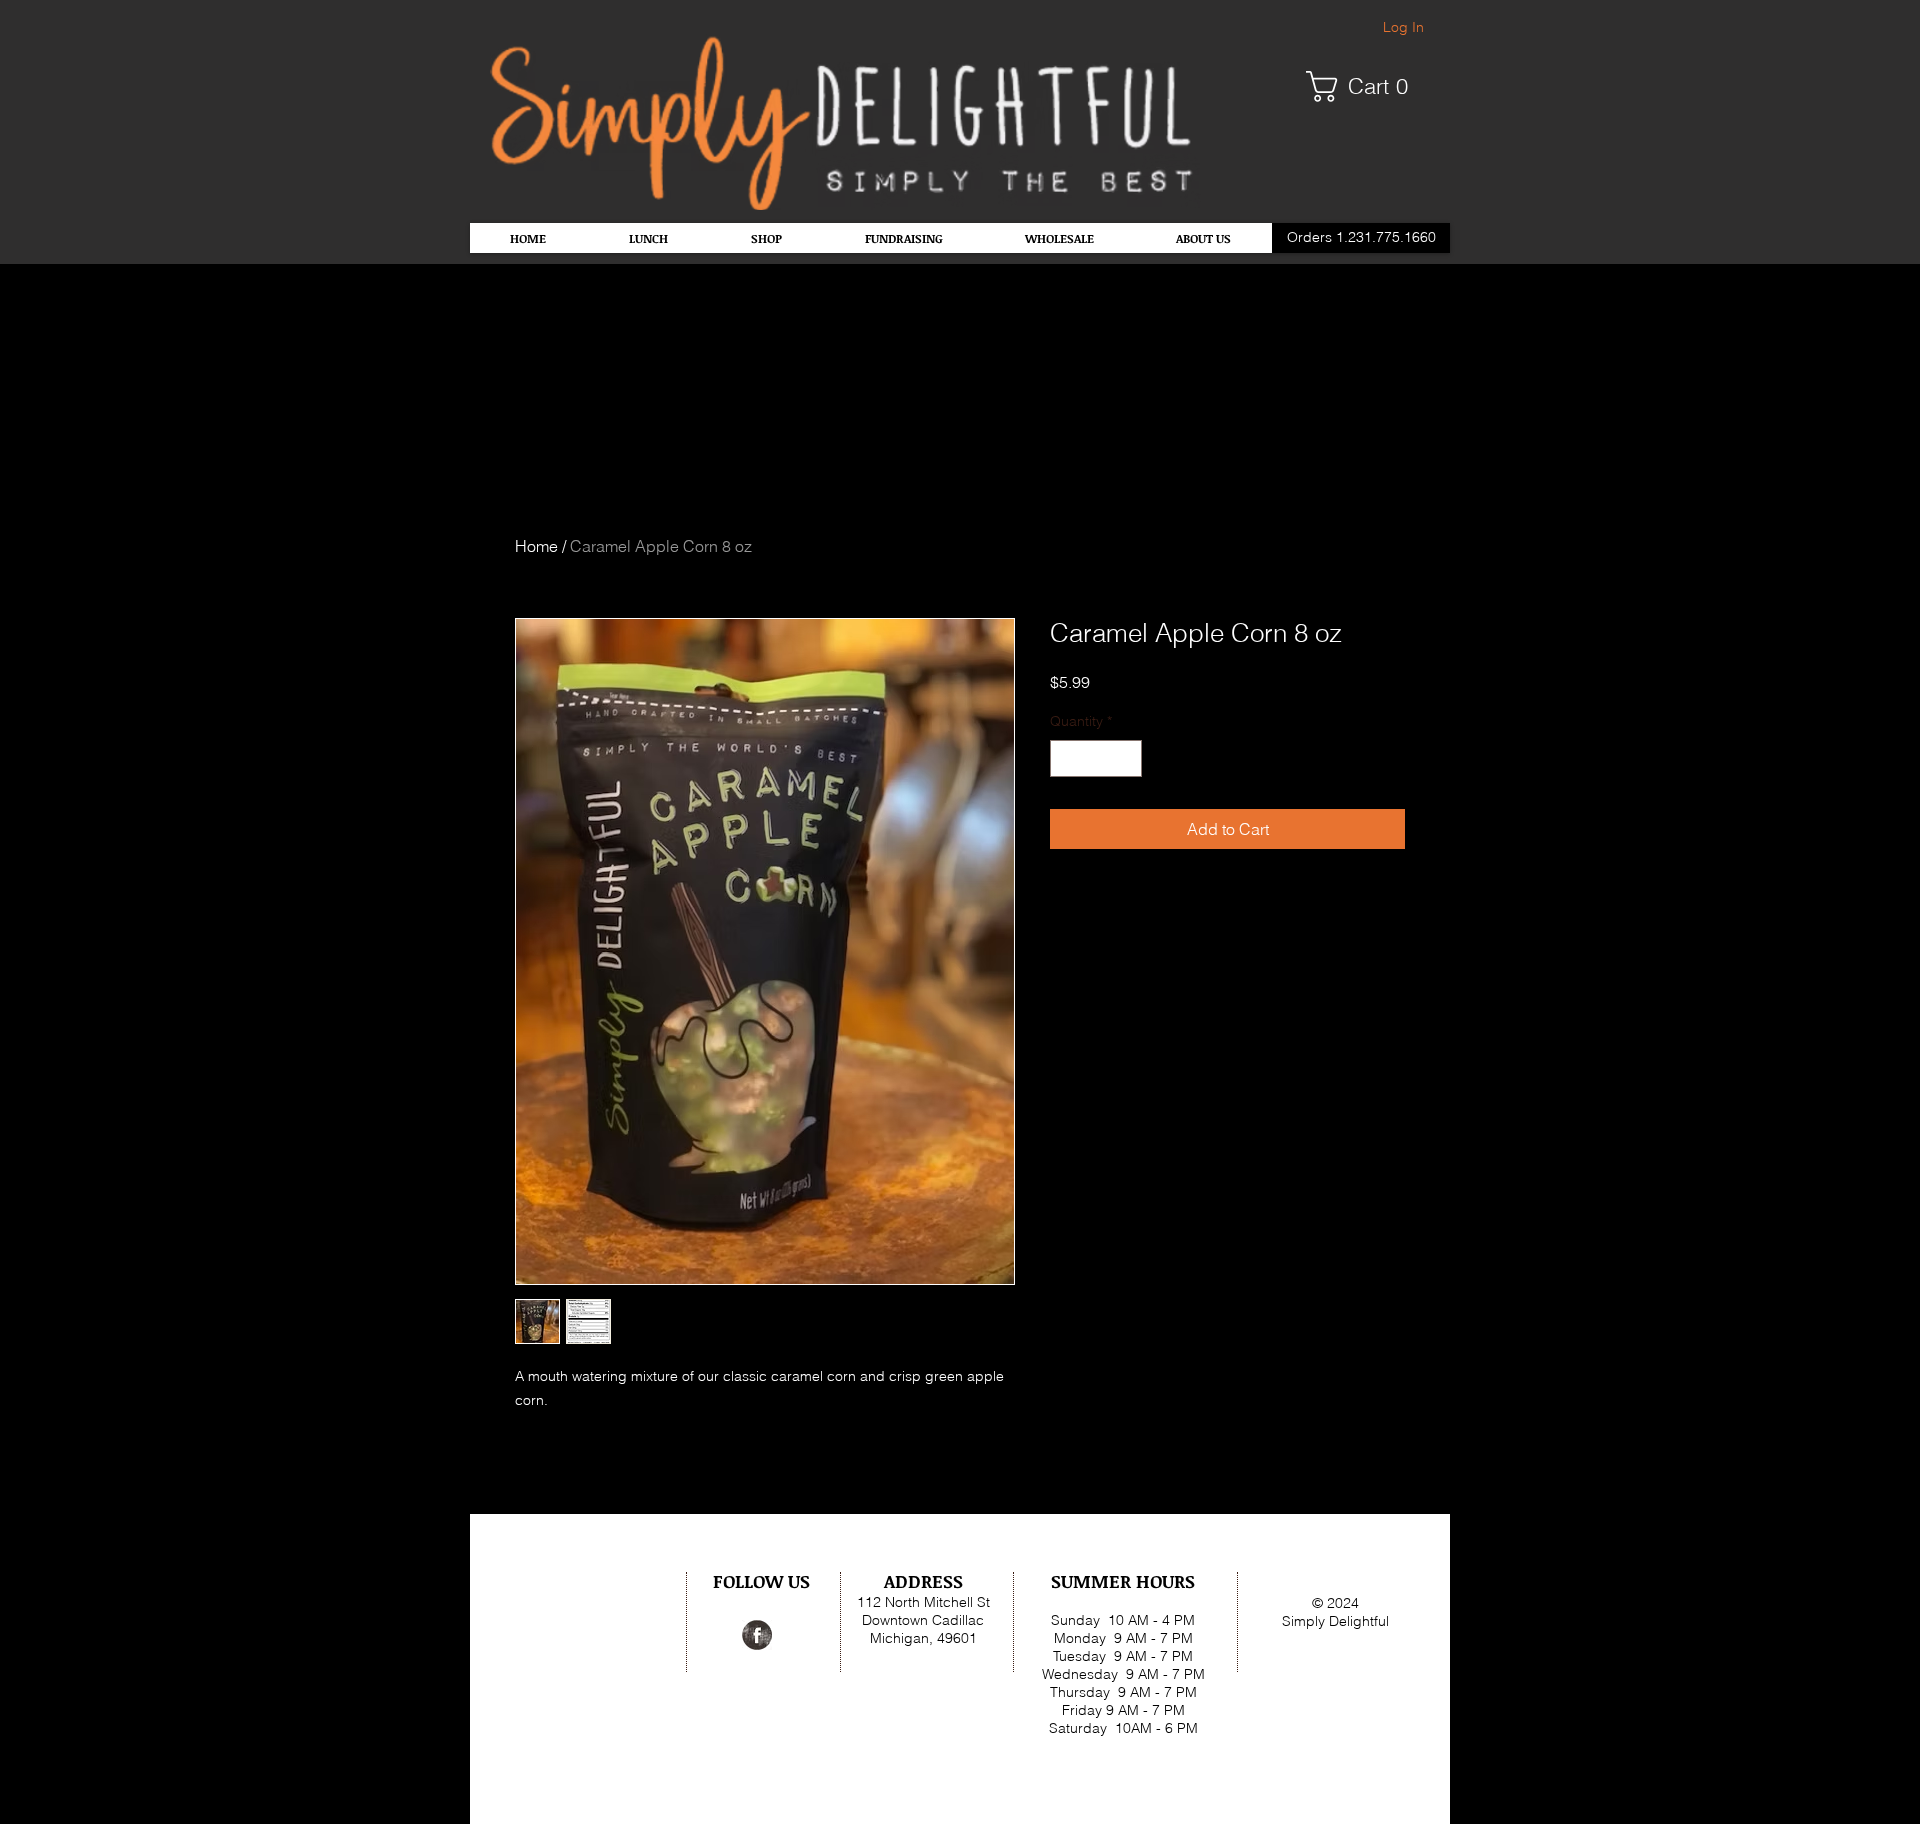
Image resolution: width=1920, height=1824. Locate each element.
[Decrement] (1065, 758)
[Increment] (1126, 758)
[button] (1364, 86)
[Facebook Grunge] (757, 1635)
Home (536, 546)
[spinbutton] (1096, 758)
